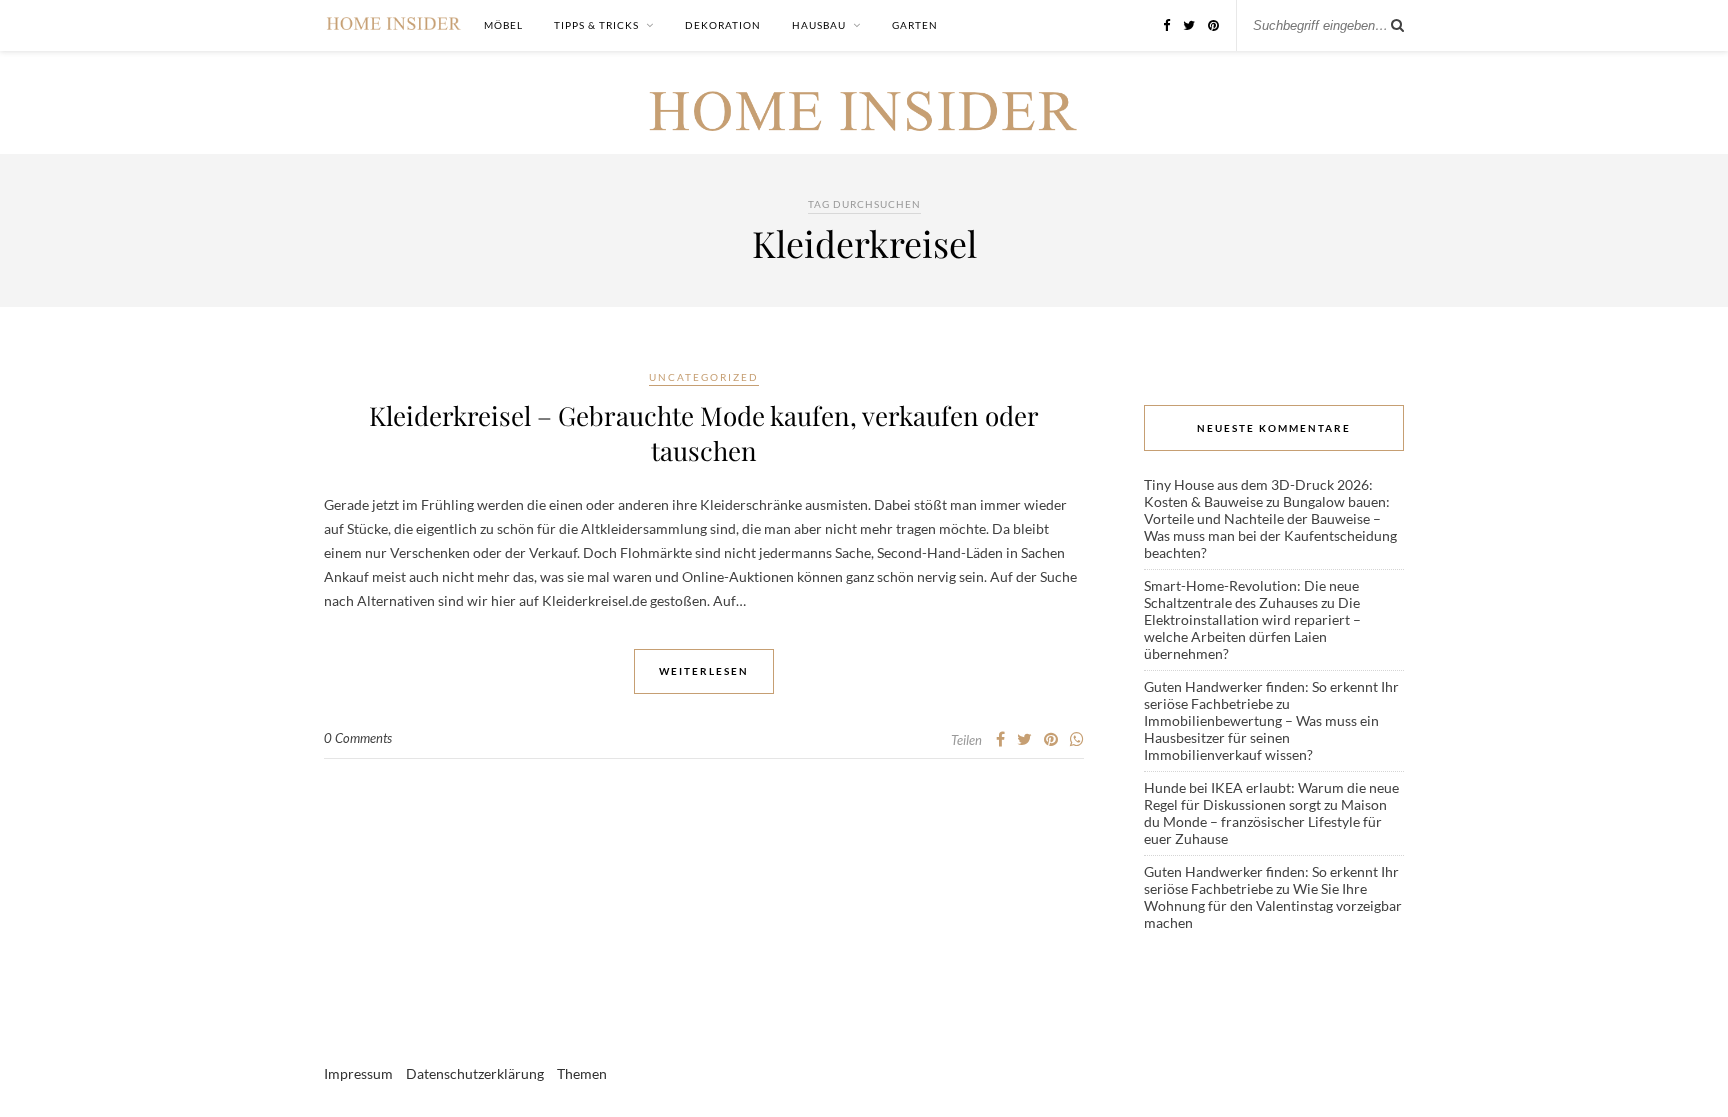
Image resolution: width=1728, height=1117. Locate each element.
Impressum (358, 1073)
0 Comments (358, 738)
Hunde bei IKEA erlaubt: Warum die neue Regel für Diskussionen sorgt (1271, 796)
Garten (915, 25)
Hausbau (819, 25)
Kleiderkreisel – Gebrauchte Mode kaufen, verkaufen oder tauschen (704, 433)
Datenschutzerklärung (475, 1073)
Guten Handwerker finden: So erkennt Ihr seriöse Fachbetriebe (1271, 695)
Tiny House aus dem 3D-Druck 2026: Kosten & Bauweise (1258, 493)
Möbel (503, 25)
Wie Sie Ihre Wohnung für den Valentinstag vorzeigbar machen (1273, 905)
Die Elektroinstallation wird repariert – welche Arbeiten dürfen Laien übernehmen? (1252, 628)
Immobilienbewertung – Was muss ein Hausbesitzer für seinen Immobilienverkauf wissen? (1261, 737)
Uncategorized (704, 377)
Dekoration (723, 25)
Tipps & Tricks (596, 25)
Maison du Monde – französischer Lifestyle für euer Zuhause (1265, 821)
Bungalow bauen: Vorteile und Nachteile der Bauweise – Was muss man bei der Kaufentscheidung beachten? (1270, 527)
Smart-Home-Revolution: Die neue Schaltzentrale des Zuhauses (1251, 594)
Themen (582, 1073)
